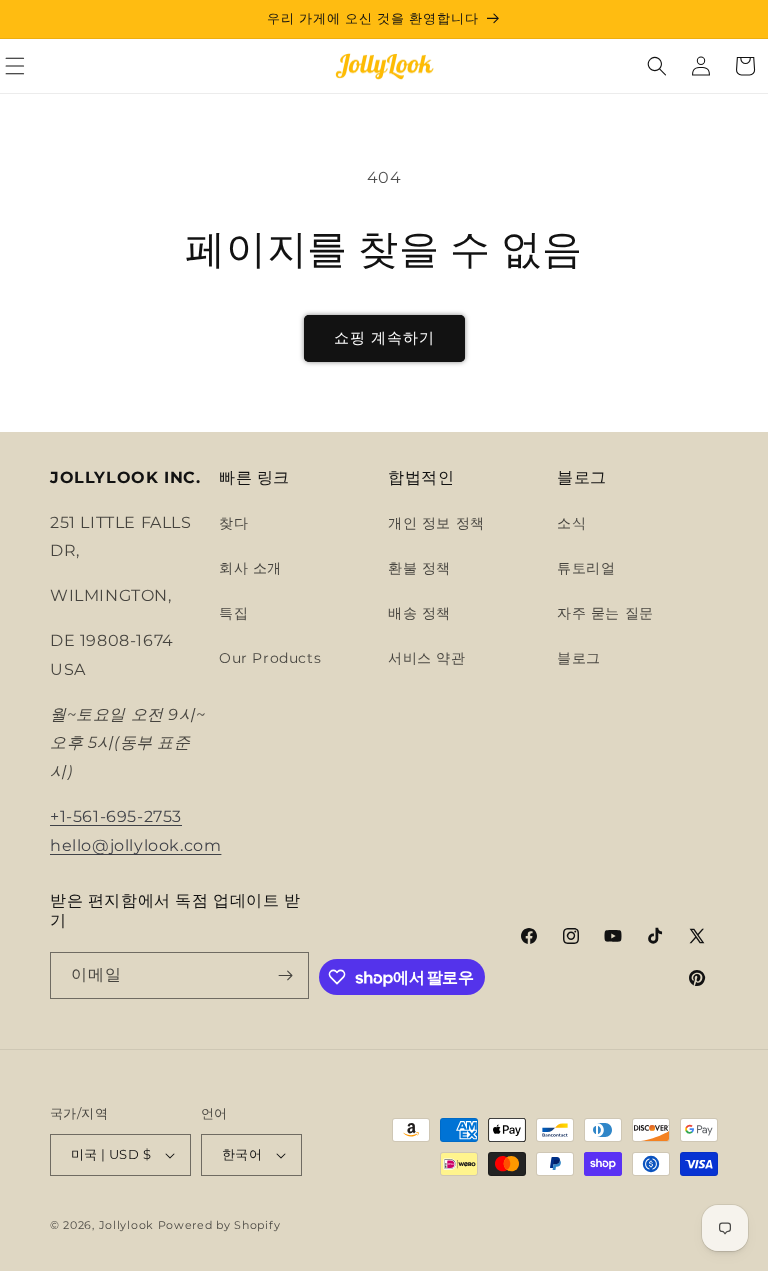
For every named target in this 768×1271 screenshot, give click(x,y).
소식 (571, 523)
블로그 (579, 658)
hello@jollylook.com (135, 845)
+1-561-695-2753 (116, 816)
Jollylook (126, 1225)
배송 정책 (419, 613)
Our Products (270, 658)
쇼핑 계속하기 (384, 337)
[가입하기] (286, 975)
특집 (233, 613)
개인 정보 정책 (436, 523)
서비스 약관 (427, 658)
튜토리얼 (586, 568)
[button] (657, 66)
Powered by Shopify (219, 1225)
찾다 (233, 523)
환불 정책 (419, 568)
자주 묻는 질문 (605, 613)
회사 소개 (250, 568)
